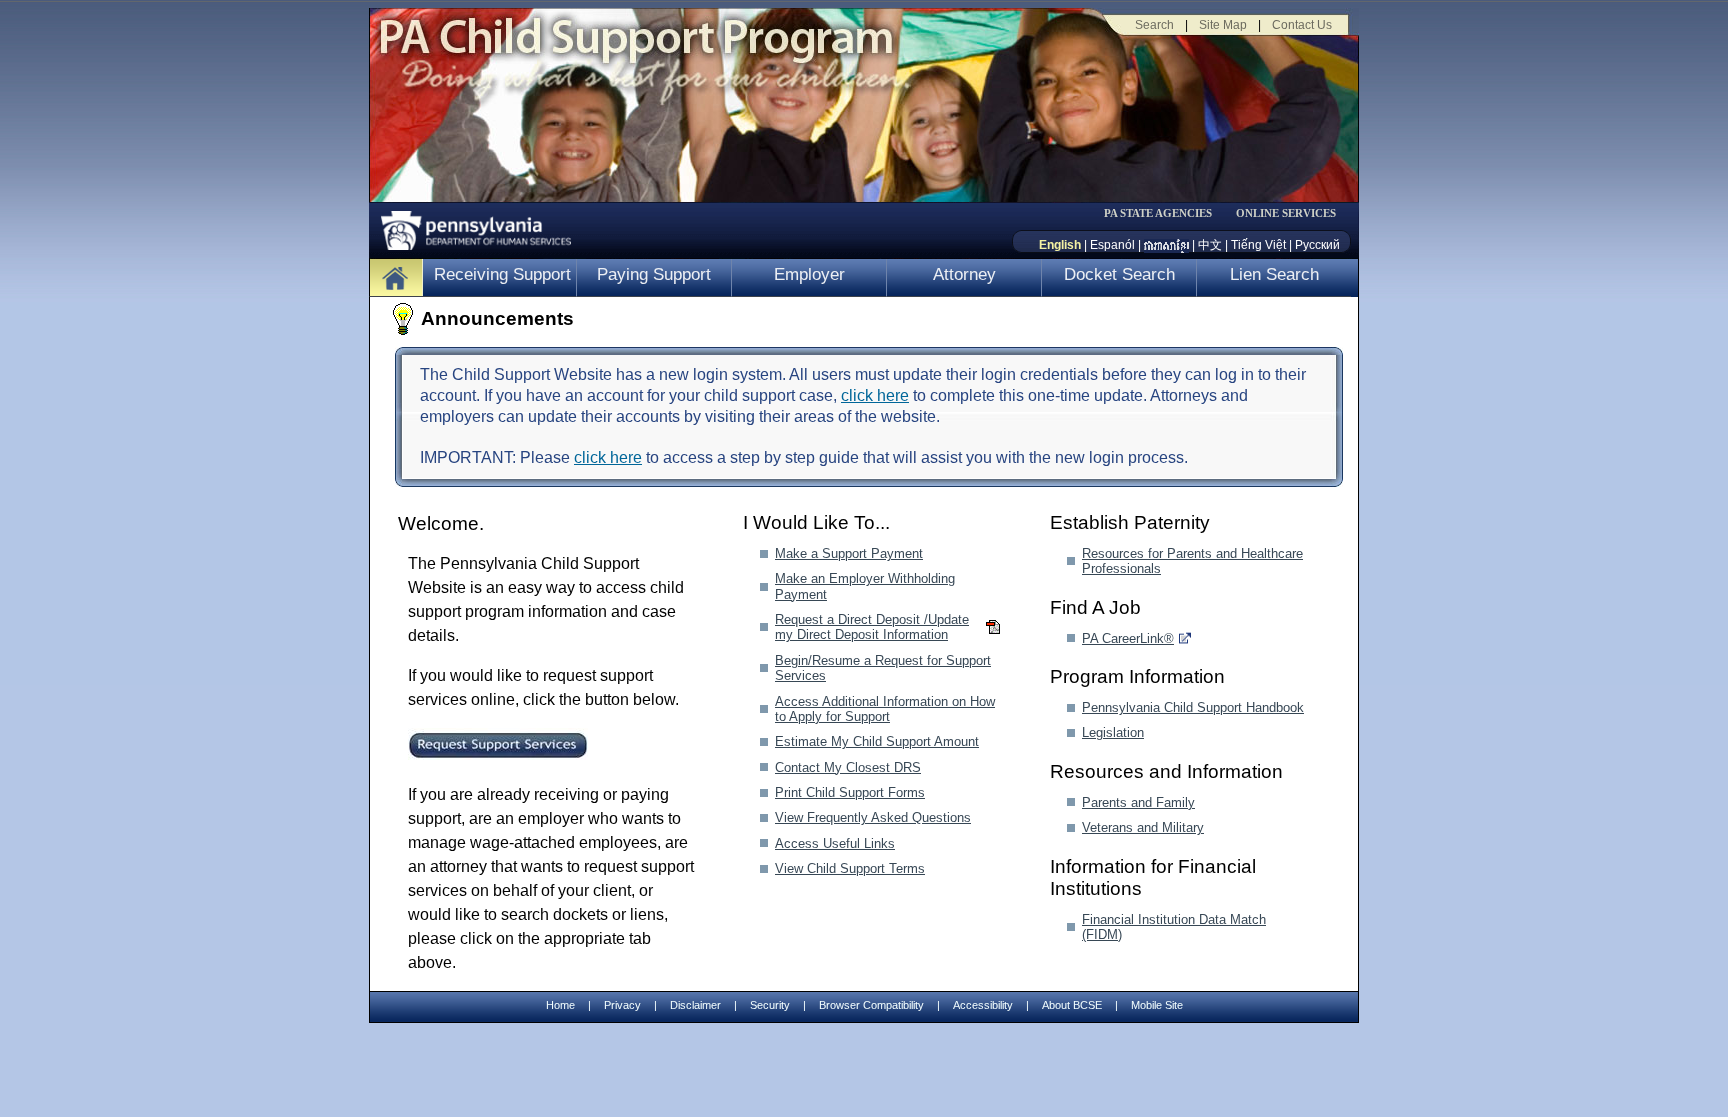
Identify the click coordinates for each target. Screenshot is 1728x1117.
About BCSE (1072, 1005)
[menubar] (1165, 213)
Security (770, 1005)
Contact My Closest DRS (848, 767)
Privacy (622, 1005)
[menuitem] (1165, 213)
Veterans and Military (1143, 827)
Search (1154, 25)
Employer (809, 274)
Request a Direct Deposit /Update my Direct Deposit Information (872, 627)
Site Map (1223, 25)
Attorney (964, 274)
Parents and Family (1138, 802)
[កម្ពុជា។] (1166, 245)
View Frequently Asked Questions (873, 817)
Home (560, 1005)
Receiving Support (502, 274)
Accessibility (983, 1005)
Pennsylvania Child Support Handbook (1193, 707)
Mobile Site (1157, 1005)
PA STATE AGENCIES (1158, 213)
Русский (1317, 245)
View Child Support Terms (850, 868)
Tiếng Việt (1258, 245)
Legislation (1113, 732)
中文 (1210, 245)
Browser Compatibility (871, 1005)
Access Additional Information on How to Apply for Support (885, 709)
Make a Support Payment (849, 553)
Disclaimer (695, 1005)
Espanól (1112, 245)
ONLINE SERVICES (1286, 213)
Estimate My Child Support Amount (877, 741)
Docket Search (1119, 274)
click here (875, 395)
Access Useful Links (835, 843)
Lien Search (1274, 274)
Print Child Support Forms (850, 792)
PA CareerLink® (1128, 638)
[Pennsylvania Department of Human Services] (469, 225)
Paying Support (654, 274)
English (1060, 245)
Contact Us (1302, 25)
